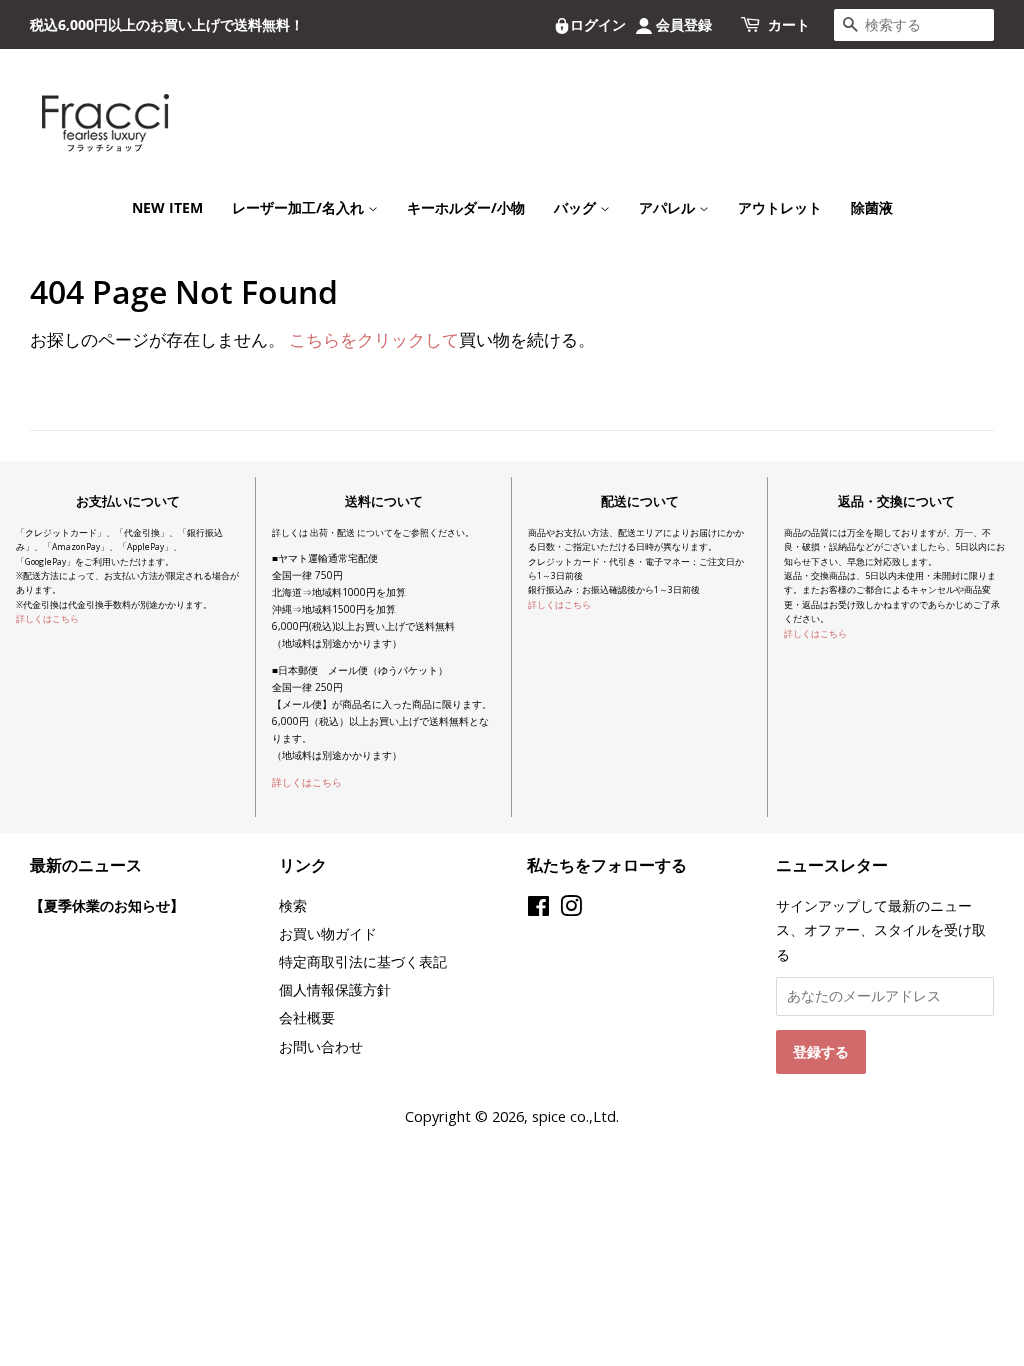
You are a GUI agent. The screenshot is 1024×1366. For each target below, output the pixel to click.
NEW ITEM (167, 207)
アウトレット (780, 207)
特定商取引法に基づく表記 (363, 961)
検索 (293, 905)
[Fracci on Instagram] (571, 909)
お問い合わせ (321, 1046)
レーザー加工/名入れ (300, 207)
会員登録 (684, 24)
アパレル (669, 207)
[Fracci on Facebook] (538, 909)
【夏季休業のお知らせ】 (107, 905)
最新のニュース (86, 865)
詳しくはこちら (47, 618)
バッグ (577, 207)
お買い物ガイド (328, 933)
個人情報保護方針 (335, 989)
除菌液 (872, 207)
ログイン (598, 24)
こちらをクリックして (374, 339)
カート (789, 24)
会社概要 (307, 1017)
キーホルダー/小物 (466, 207)
